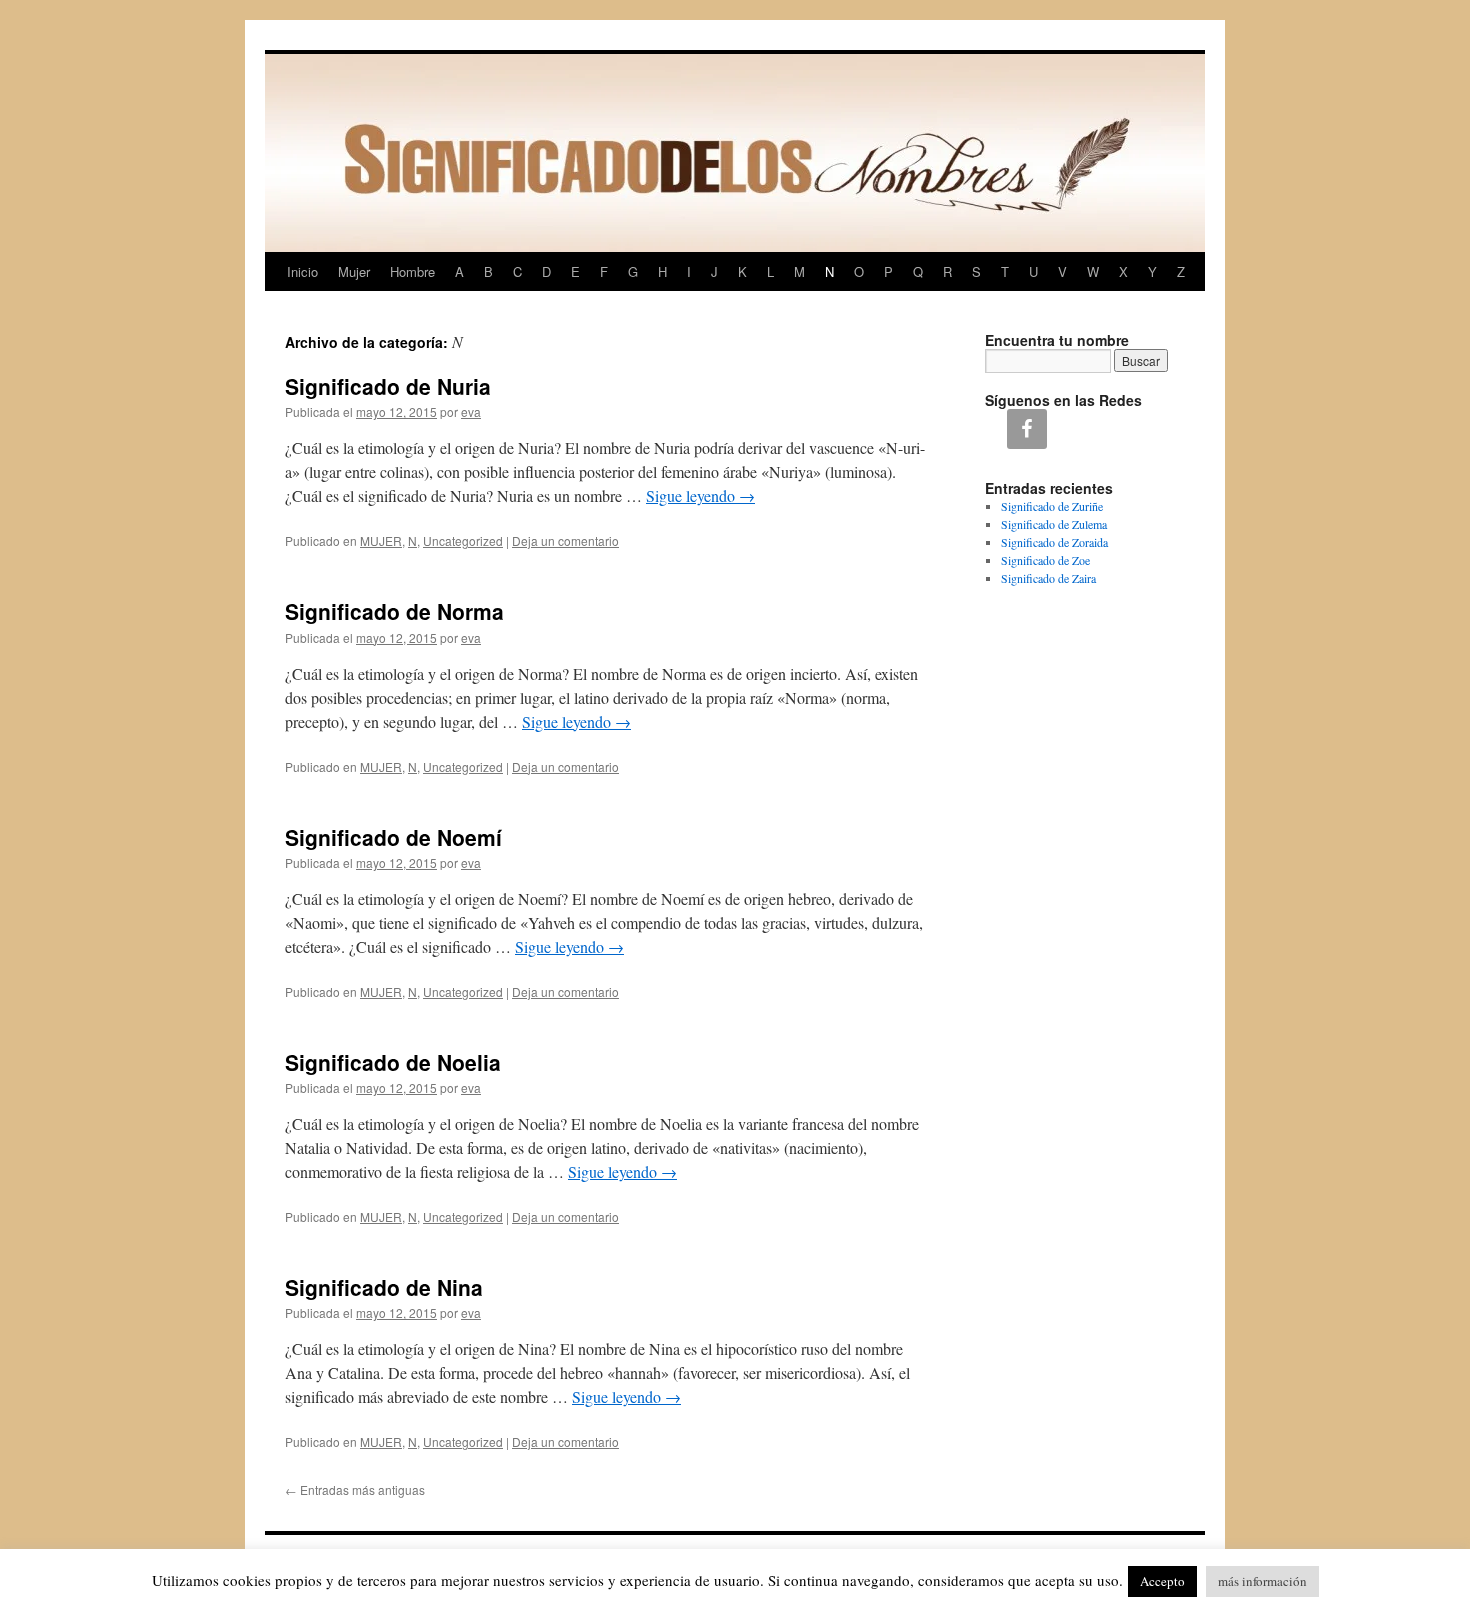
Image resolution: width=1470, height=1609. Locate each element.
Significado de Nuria (388, 386)
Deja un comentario (565, 540)
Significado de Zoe (1045, 560)
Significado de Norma (394, 611)
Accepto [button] (1162, 1581)
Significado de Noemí (393, 837)
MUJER (381, 540)
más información (1262, 1581)
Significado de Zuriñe (1052, 506)
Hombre (412, 271)
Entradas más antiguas (355, 1489)
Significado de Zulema (1054, 524)
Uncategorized (463, 540)
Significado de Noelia (393, 1062)
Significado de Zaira (1048, 578)
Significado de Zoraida (1054, 542)
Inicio (302, 271)
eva (471, 411)
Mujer (354, 271)
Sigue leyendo (700, 495)
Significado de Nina (384, 1287)
